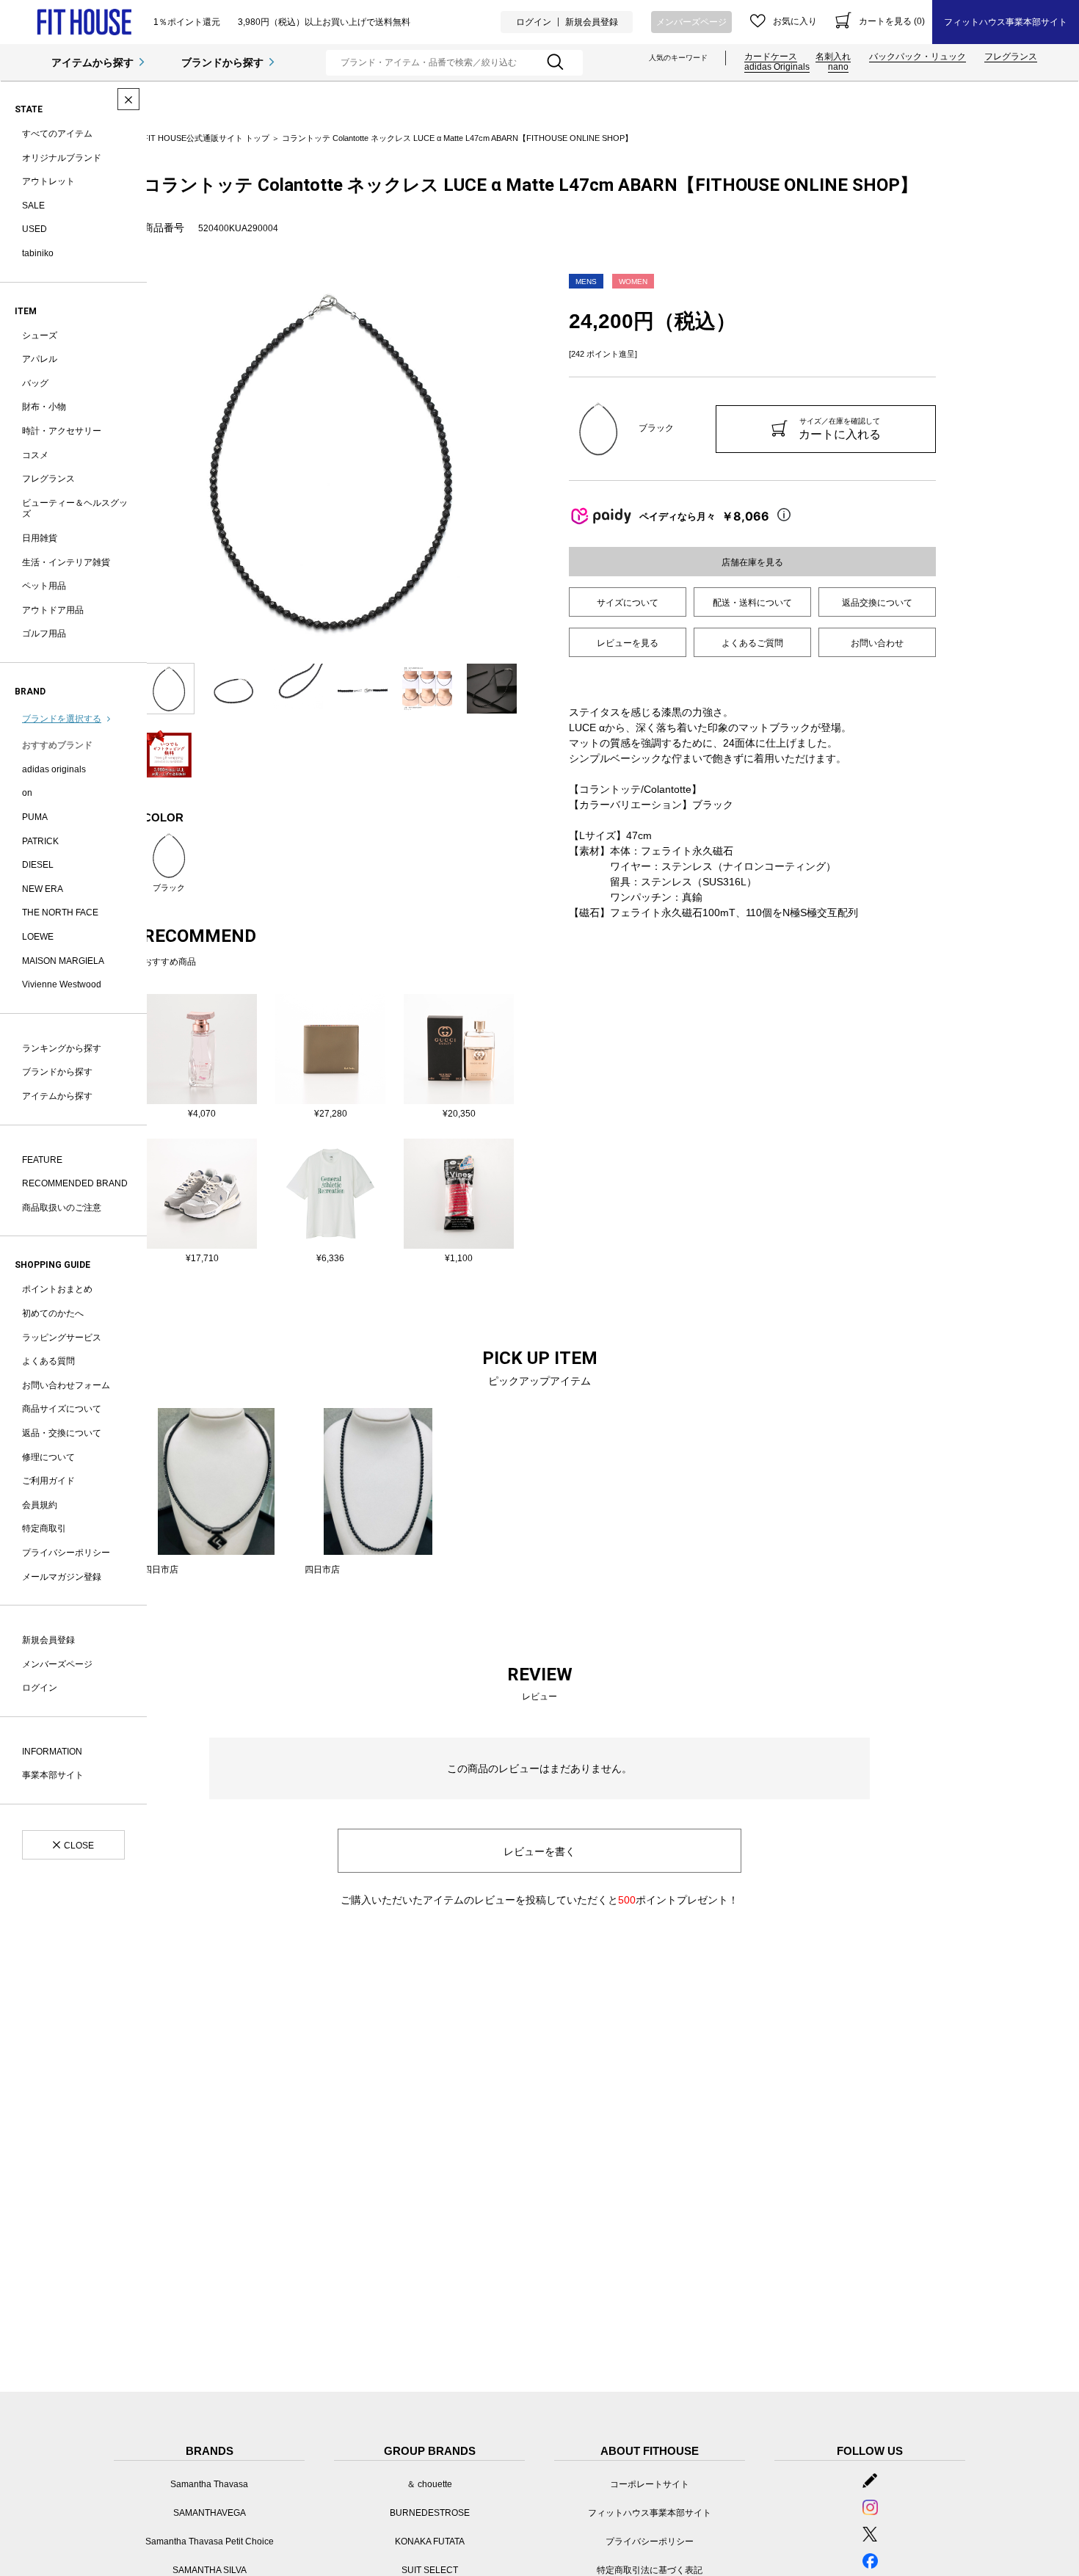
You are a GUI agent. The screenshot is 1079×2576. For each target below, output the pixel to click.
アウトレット (48, 181)
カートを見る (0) (892, 21)
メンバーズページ (691, 22)
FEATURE (42, 1160)
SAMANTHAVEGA (210, 2513)
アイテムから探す (92, 62)
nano (838, 67)
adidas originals (54, 769)
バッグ (35, 383)
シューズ (40, 335)
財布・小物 (44, 407)
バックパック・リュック (918, 57)
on (27, 793)
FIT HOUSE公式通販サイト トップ (206, 138)
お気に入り (795, 21)
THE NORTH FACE (60, 913)
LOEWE (38, 937)
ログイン (534, 22)
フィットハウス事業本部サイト (1006, 22)
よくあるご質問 (752, 643)
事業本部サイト (53, 1775)
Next (528, 461)
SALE (33, 206)
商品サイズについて (62, 1409)
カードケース (771, 57)
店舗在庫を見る (752, 562)
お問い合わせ (877, 643)
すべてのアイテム (57, 134)
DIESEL (38, 865)
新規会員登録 (592, 22)
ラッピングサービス (62, 1338)
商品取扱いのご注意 (62, 1208)
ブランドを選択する (62, 719)
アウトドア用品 (53, 610)
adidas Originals (777, 67)
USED (34, 229)
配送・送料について (752, 603)
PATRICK (40, 841)
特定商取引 (44, 1528)
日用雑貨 (40, 538)
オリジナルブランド (62, 158)
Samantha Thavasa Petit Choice (210, 2541)
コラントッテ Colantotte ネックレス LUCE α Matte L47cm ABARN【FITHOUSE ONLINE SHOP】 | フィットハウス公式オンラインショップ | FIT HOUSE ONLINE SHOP (84, 22)
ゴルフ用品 (44, 634)
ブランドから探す (222, 62)
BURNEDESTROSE (430, 2513)
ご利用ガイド (48, 1481)
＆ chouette (429, 2484)
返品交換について (877, 603)
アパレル (40, 359)
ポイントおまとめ (57, 1289)
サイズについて (628, 603)
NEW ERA (43, 889)
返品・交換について (62, 1433)
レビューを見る (628, 643)
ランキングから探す (62, 1048)
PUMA (35, 817)
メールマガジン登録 (62, 1577)
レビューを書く (539, 1851)
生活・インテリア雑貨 (66, 562)
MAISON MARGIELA (63, 961)
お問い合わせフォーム (66, 1385)
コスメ (35, 455)
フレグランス (1011, 57)
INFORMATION (52, 1752)
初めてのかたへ (53, 1313)
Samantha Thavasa (209, 2484)
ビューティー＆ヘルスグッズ (75, 509)
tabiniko (38, 253)
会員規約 (40, 1505)
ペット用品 (44, 586)
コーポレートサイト (650, 2484)
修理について (48, 1457)
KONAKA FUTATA (430, 2541)
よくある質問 (48, 1361)
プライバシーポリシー (66, 1553)
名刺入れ (833, 57)
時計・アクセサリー (62, 431)
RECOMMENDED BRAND (75, 1183)
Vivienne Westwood (62, 984)
